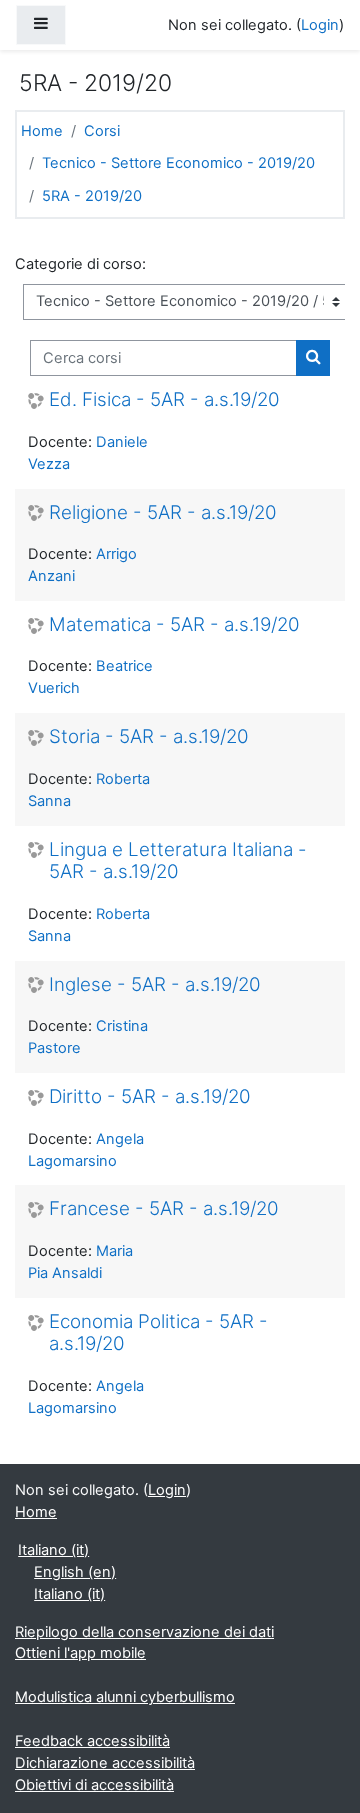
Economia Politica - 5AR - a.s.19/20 (158, 1333)
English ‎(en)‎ (75, 1572)
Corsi (102, 131)
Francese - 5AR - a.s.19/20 (164, 1209)
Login (320, 25)
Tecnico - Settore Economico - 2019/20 (178, 163)
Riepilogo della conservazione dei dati (144, 1632)
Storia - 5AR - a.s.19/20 (149, 737)
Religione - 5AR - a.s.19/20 (163, 513)
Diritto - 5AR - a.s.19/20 (150, 1097)
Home (42, 131)
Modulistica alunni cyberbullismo (125, 1697)
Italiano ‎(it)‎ (53, 1550)
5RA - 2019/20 (92, 196)
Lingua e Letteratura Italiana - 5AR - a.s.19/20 (178, 861)
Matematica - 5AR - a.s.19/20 (174, 625)
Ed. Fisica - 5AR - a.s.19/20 (164, 400)
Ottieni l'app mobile (80, 1653)
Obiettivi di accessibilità (94, 1785)
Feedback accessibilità (92, 1741)
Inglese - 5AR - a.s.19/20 (155, 985)
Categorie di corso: (80, 264)
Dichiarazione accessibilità (105, 1763)
